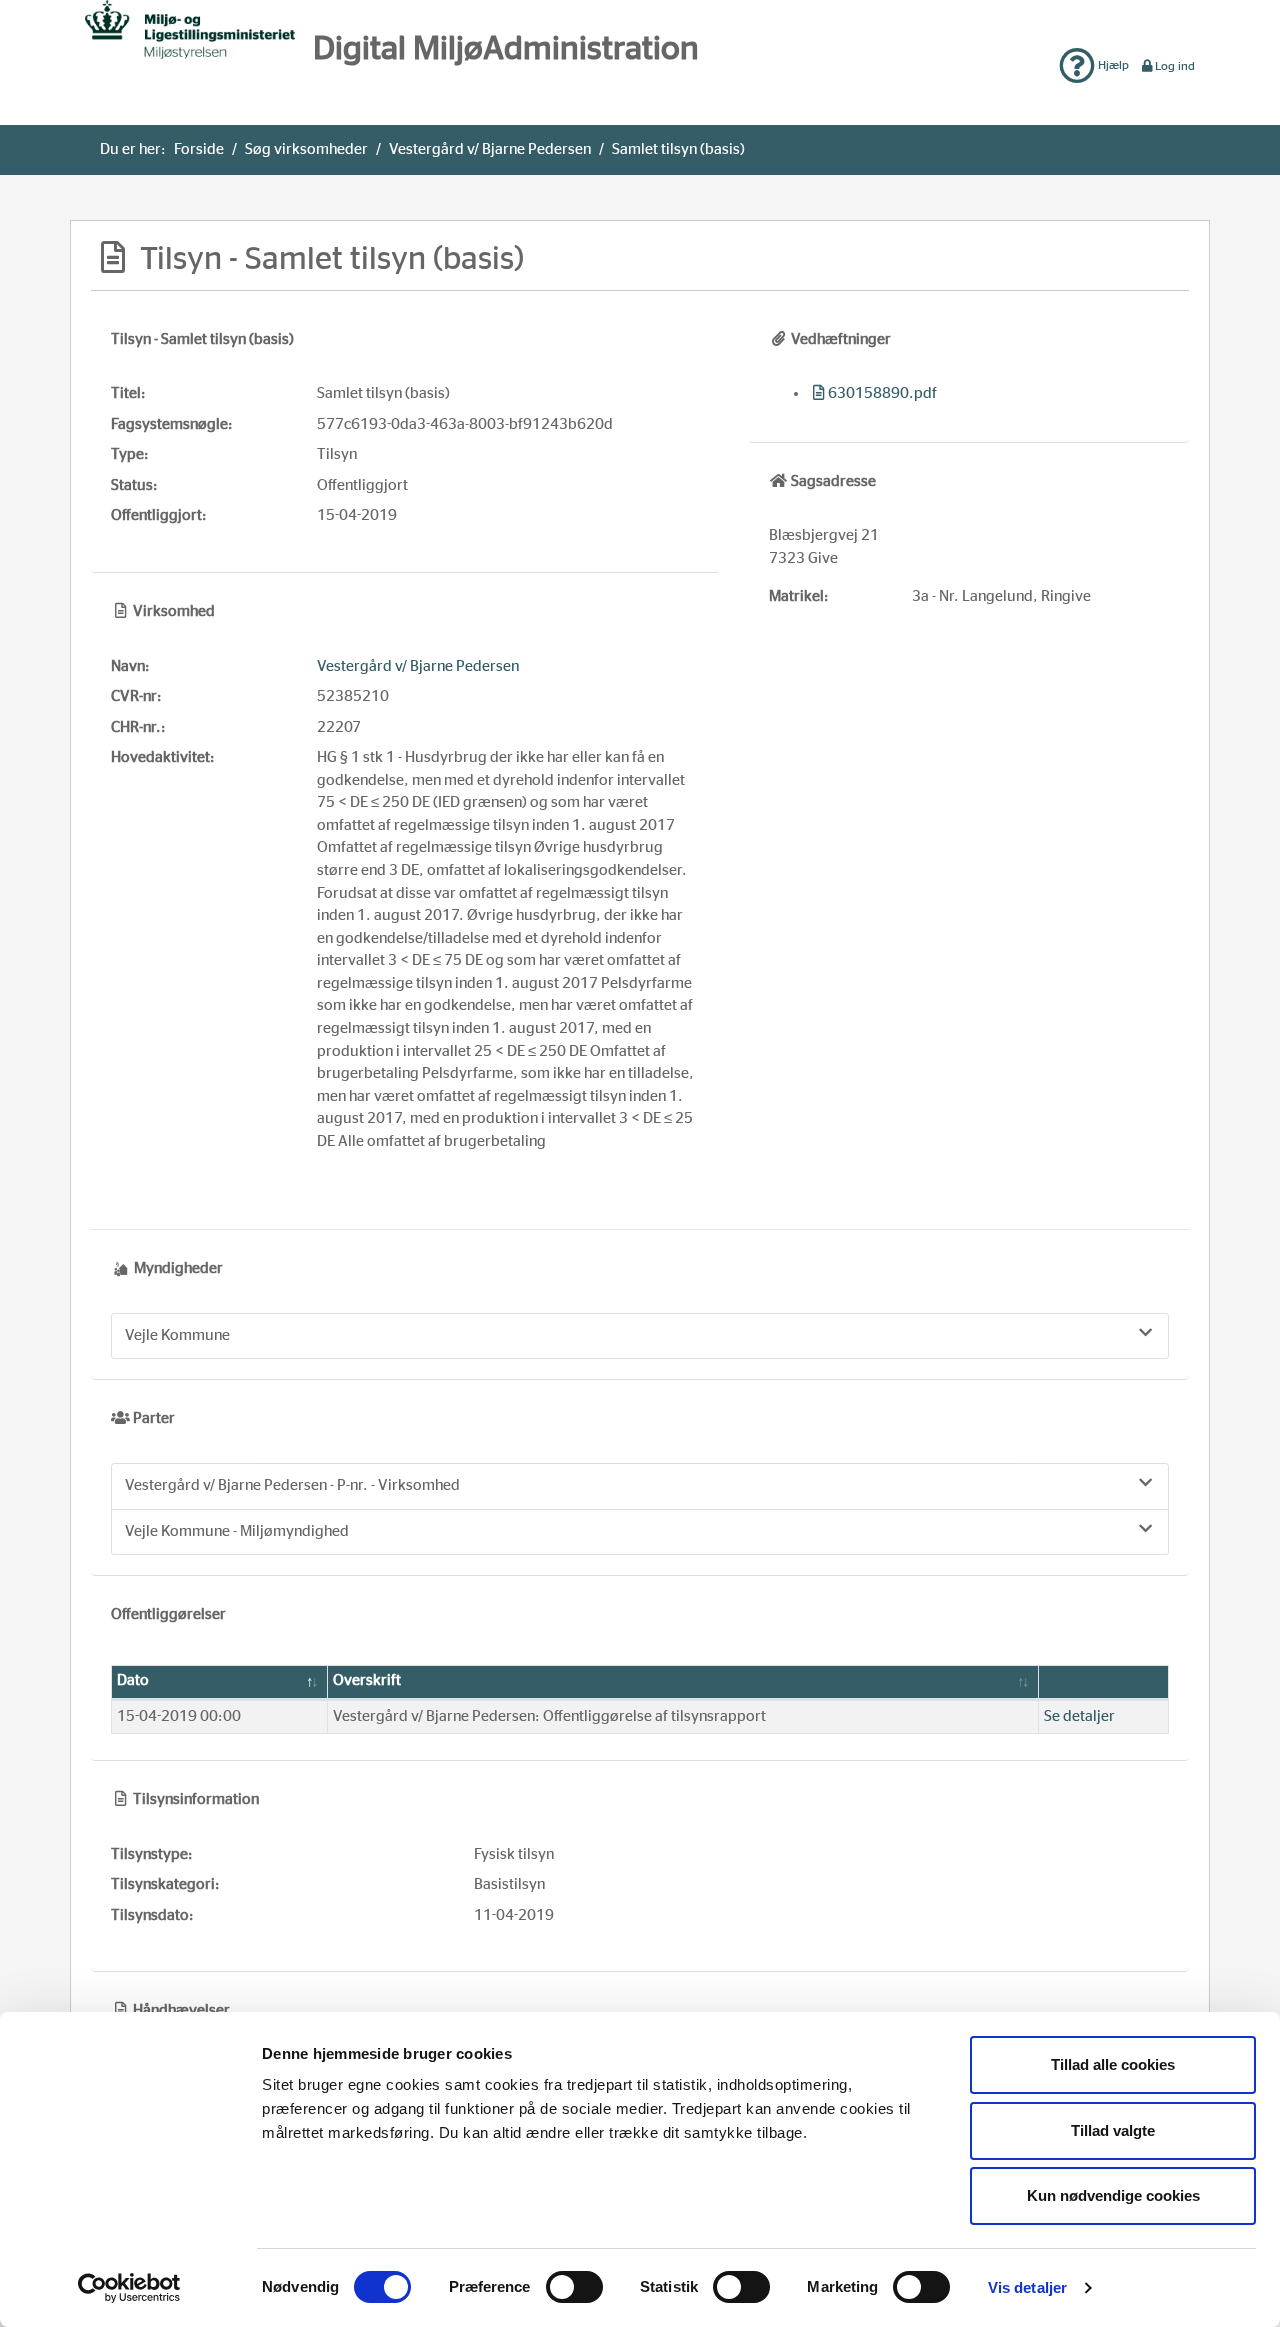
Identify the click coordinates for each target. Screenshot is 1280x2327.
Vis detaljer (1027, 2287)
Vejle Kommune (177, 1335)
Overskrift (367, 1680)
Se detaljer (1079, 1716)
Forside (199, 149)
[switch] (574, 2287)
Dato (133, 1680)
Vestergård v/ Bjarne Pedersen (490, 149)
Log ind (1175, 66)
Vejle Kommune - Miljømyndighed (237, 1531)
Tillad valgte (1113, 2130)
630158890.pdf (882, 393)
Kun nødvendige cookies (1113, 2195)
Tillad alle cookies (1113, 2064)
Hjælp (1112, 65)
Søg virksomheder (306, 149)
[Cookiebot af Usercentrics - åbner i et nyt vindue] (129, 2288)
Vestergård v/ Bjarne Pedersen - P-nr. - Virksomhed (292, 1485)
